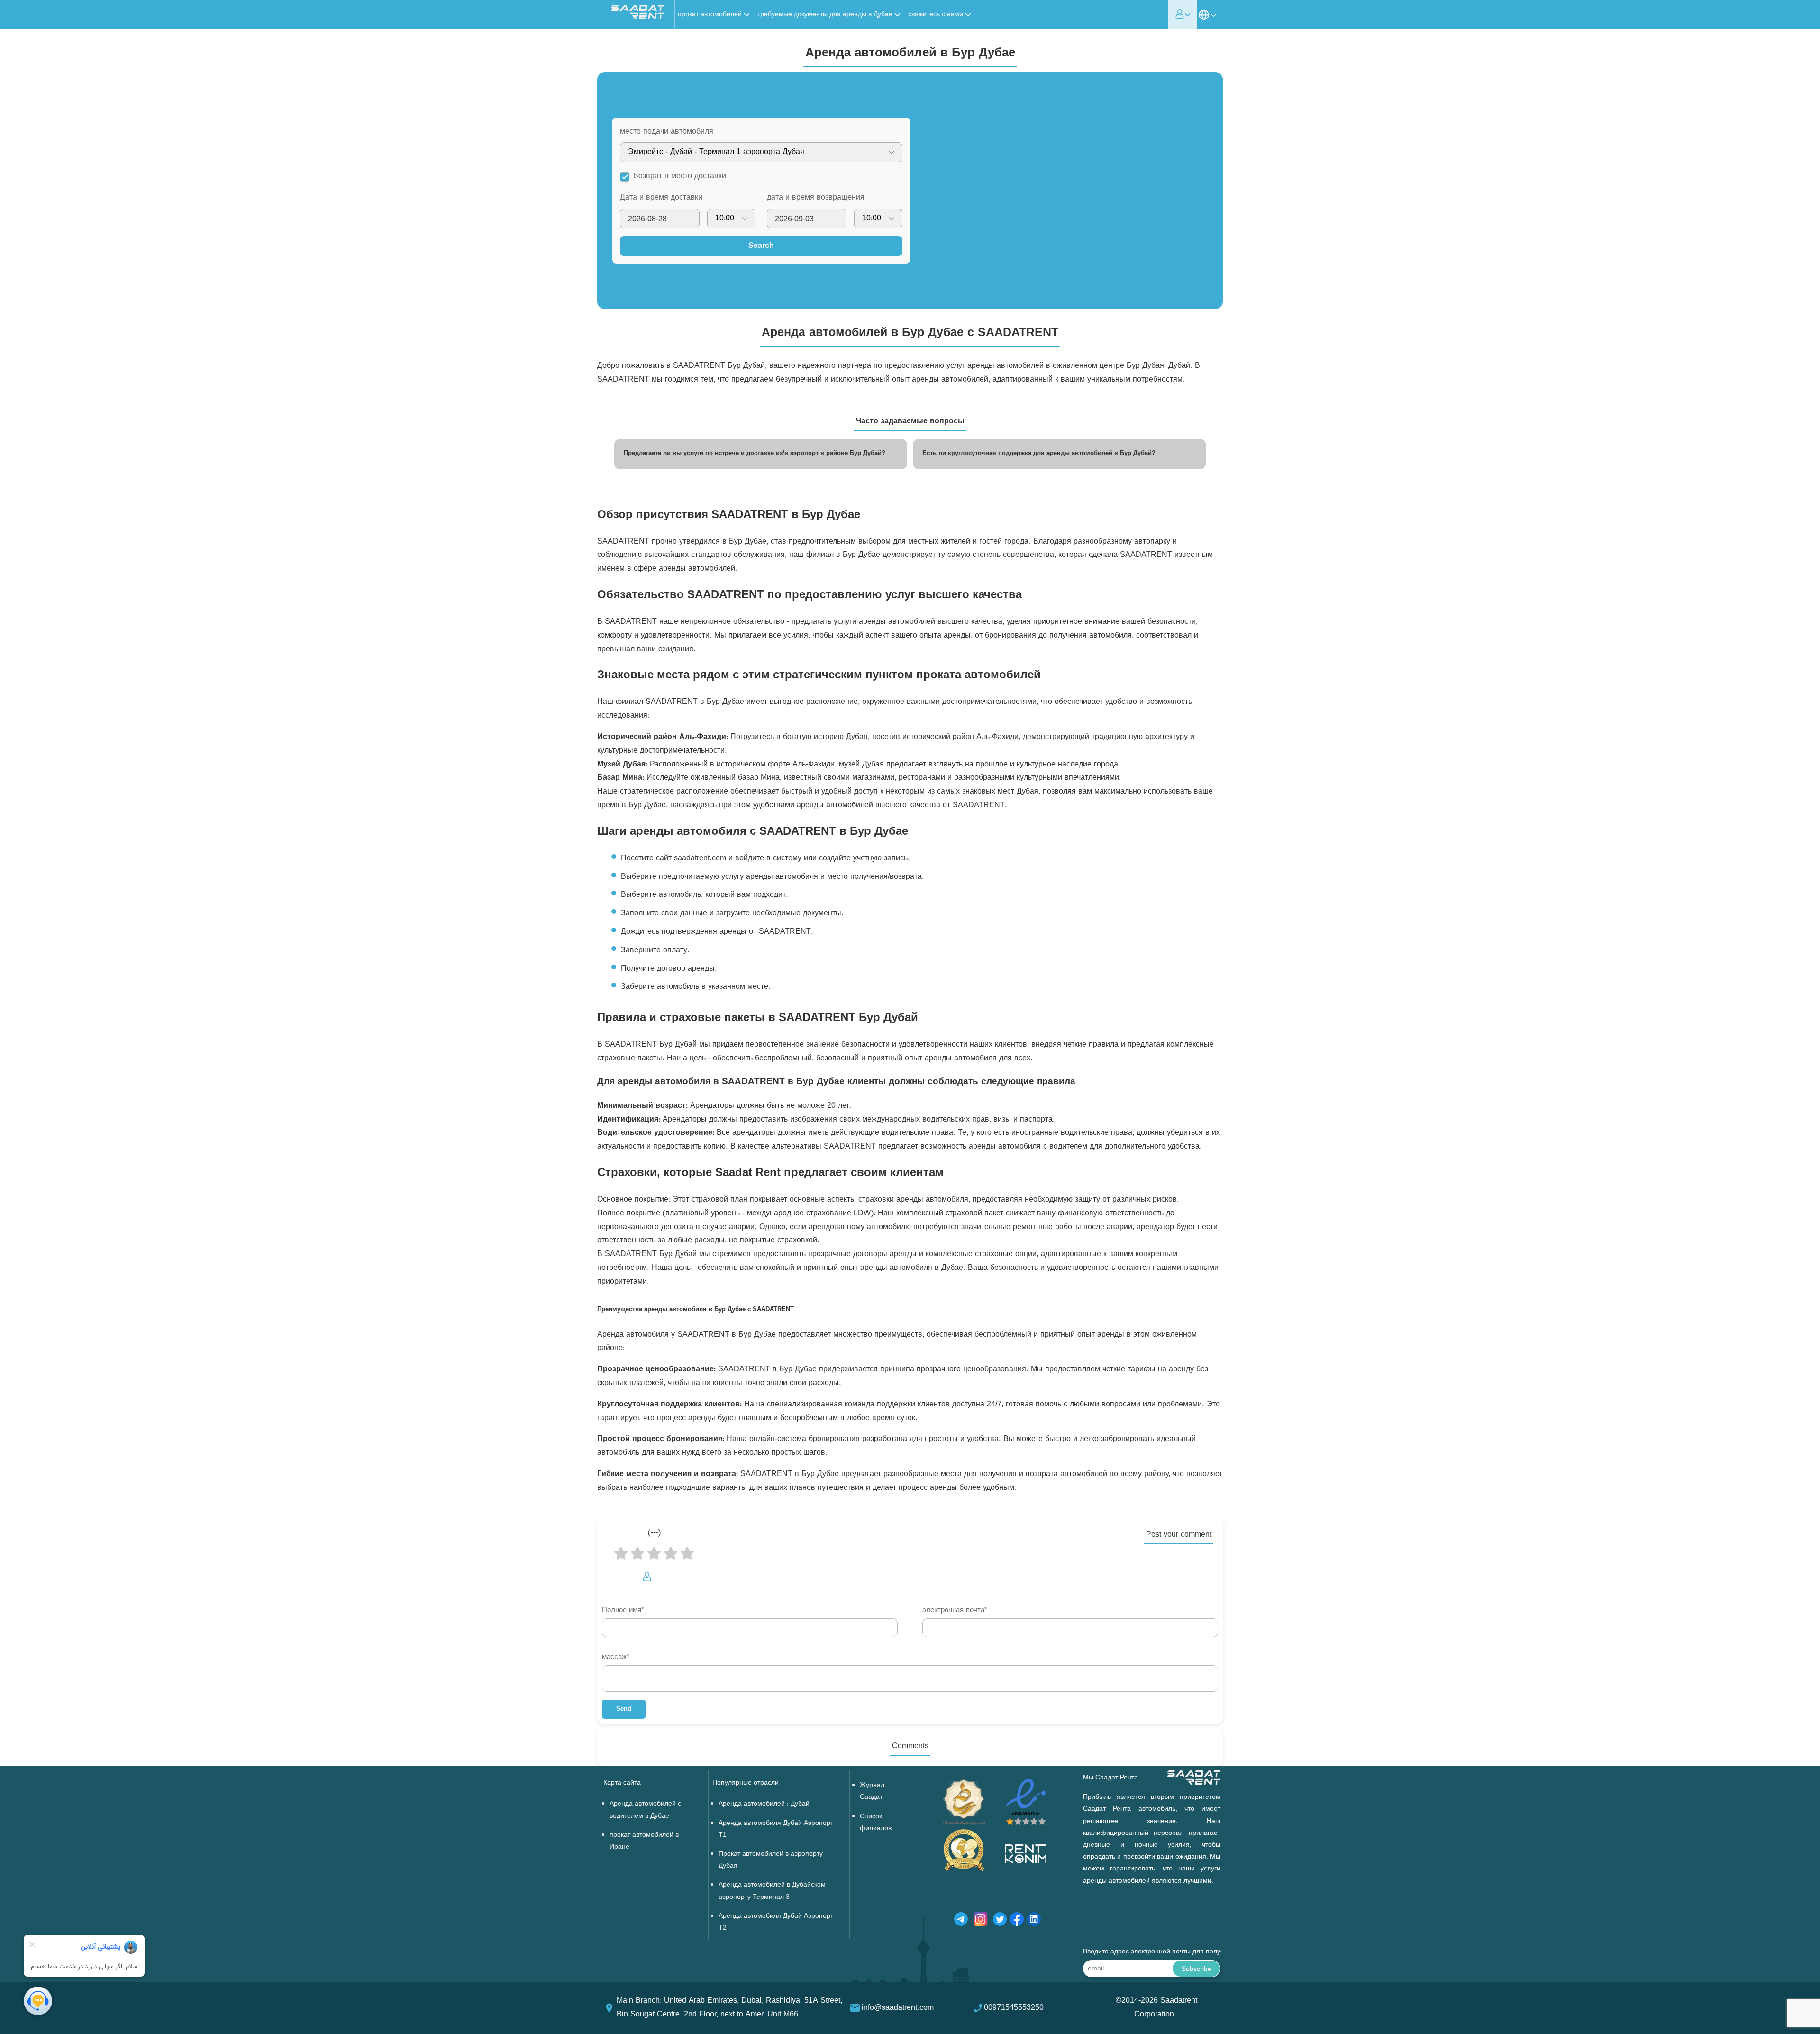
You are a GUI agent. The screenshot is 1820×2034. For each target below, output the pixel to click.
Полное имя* (623, 1610)
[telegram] (961, 1921)
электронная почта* (955, 1610)
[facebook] (1017, 1921)
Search (761, 246)
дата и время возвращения (816, 198)
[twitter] (1000, 1921)
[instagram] (980, 1921)
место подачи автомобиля (667, 132)
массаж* (616, 1657)
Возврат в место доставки (680, 176)
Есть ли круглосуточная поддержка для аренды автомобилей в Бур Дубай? (1039, 454)
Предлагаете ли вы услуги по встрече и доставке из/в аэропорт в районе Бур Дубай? (755, 454)
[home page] (638, 17)
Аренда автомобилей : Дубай (764, 1804)
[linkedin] (1034, 1921)
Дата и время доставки (661, 198)
